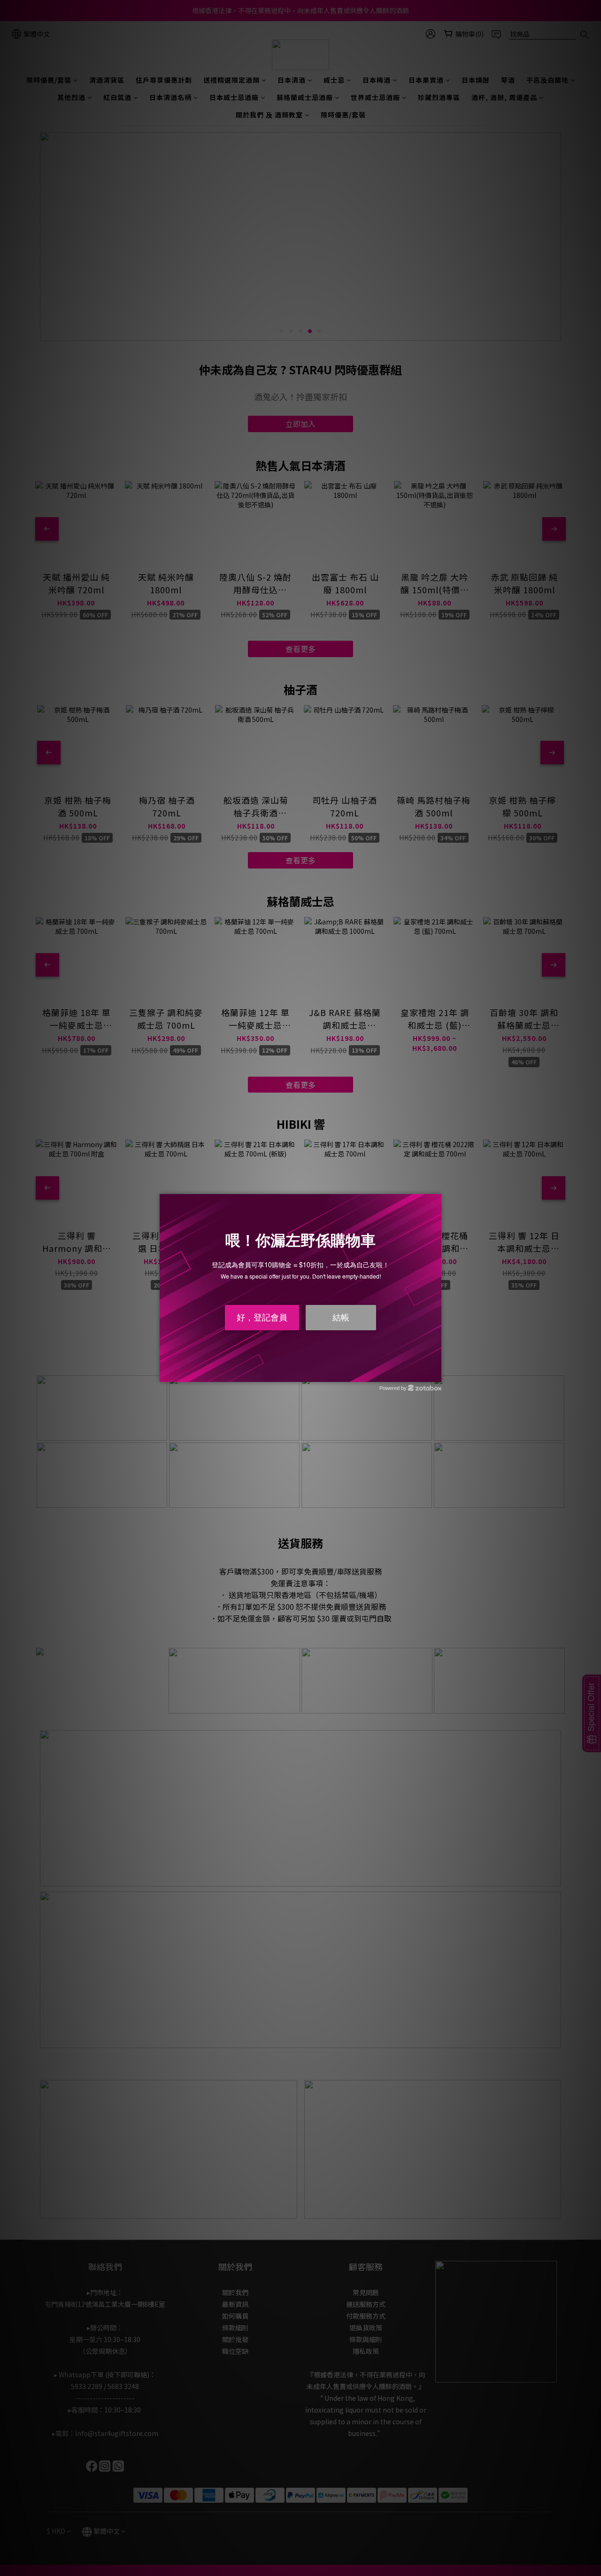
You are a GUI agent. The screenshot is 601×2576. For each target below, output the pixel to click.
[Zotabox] (435, 1373)
